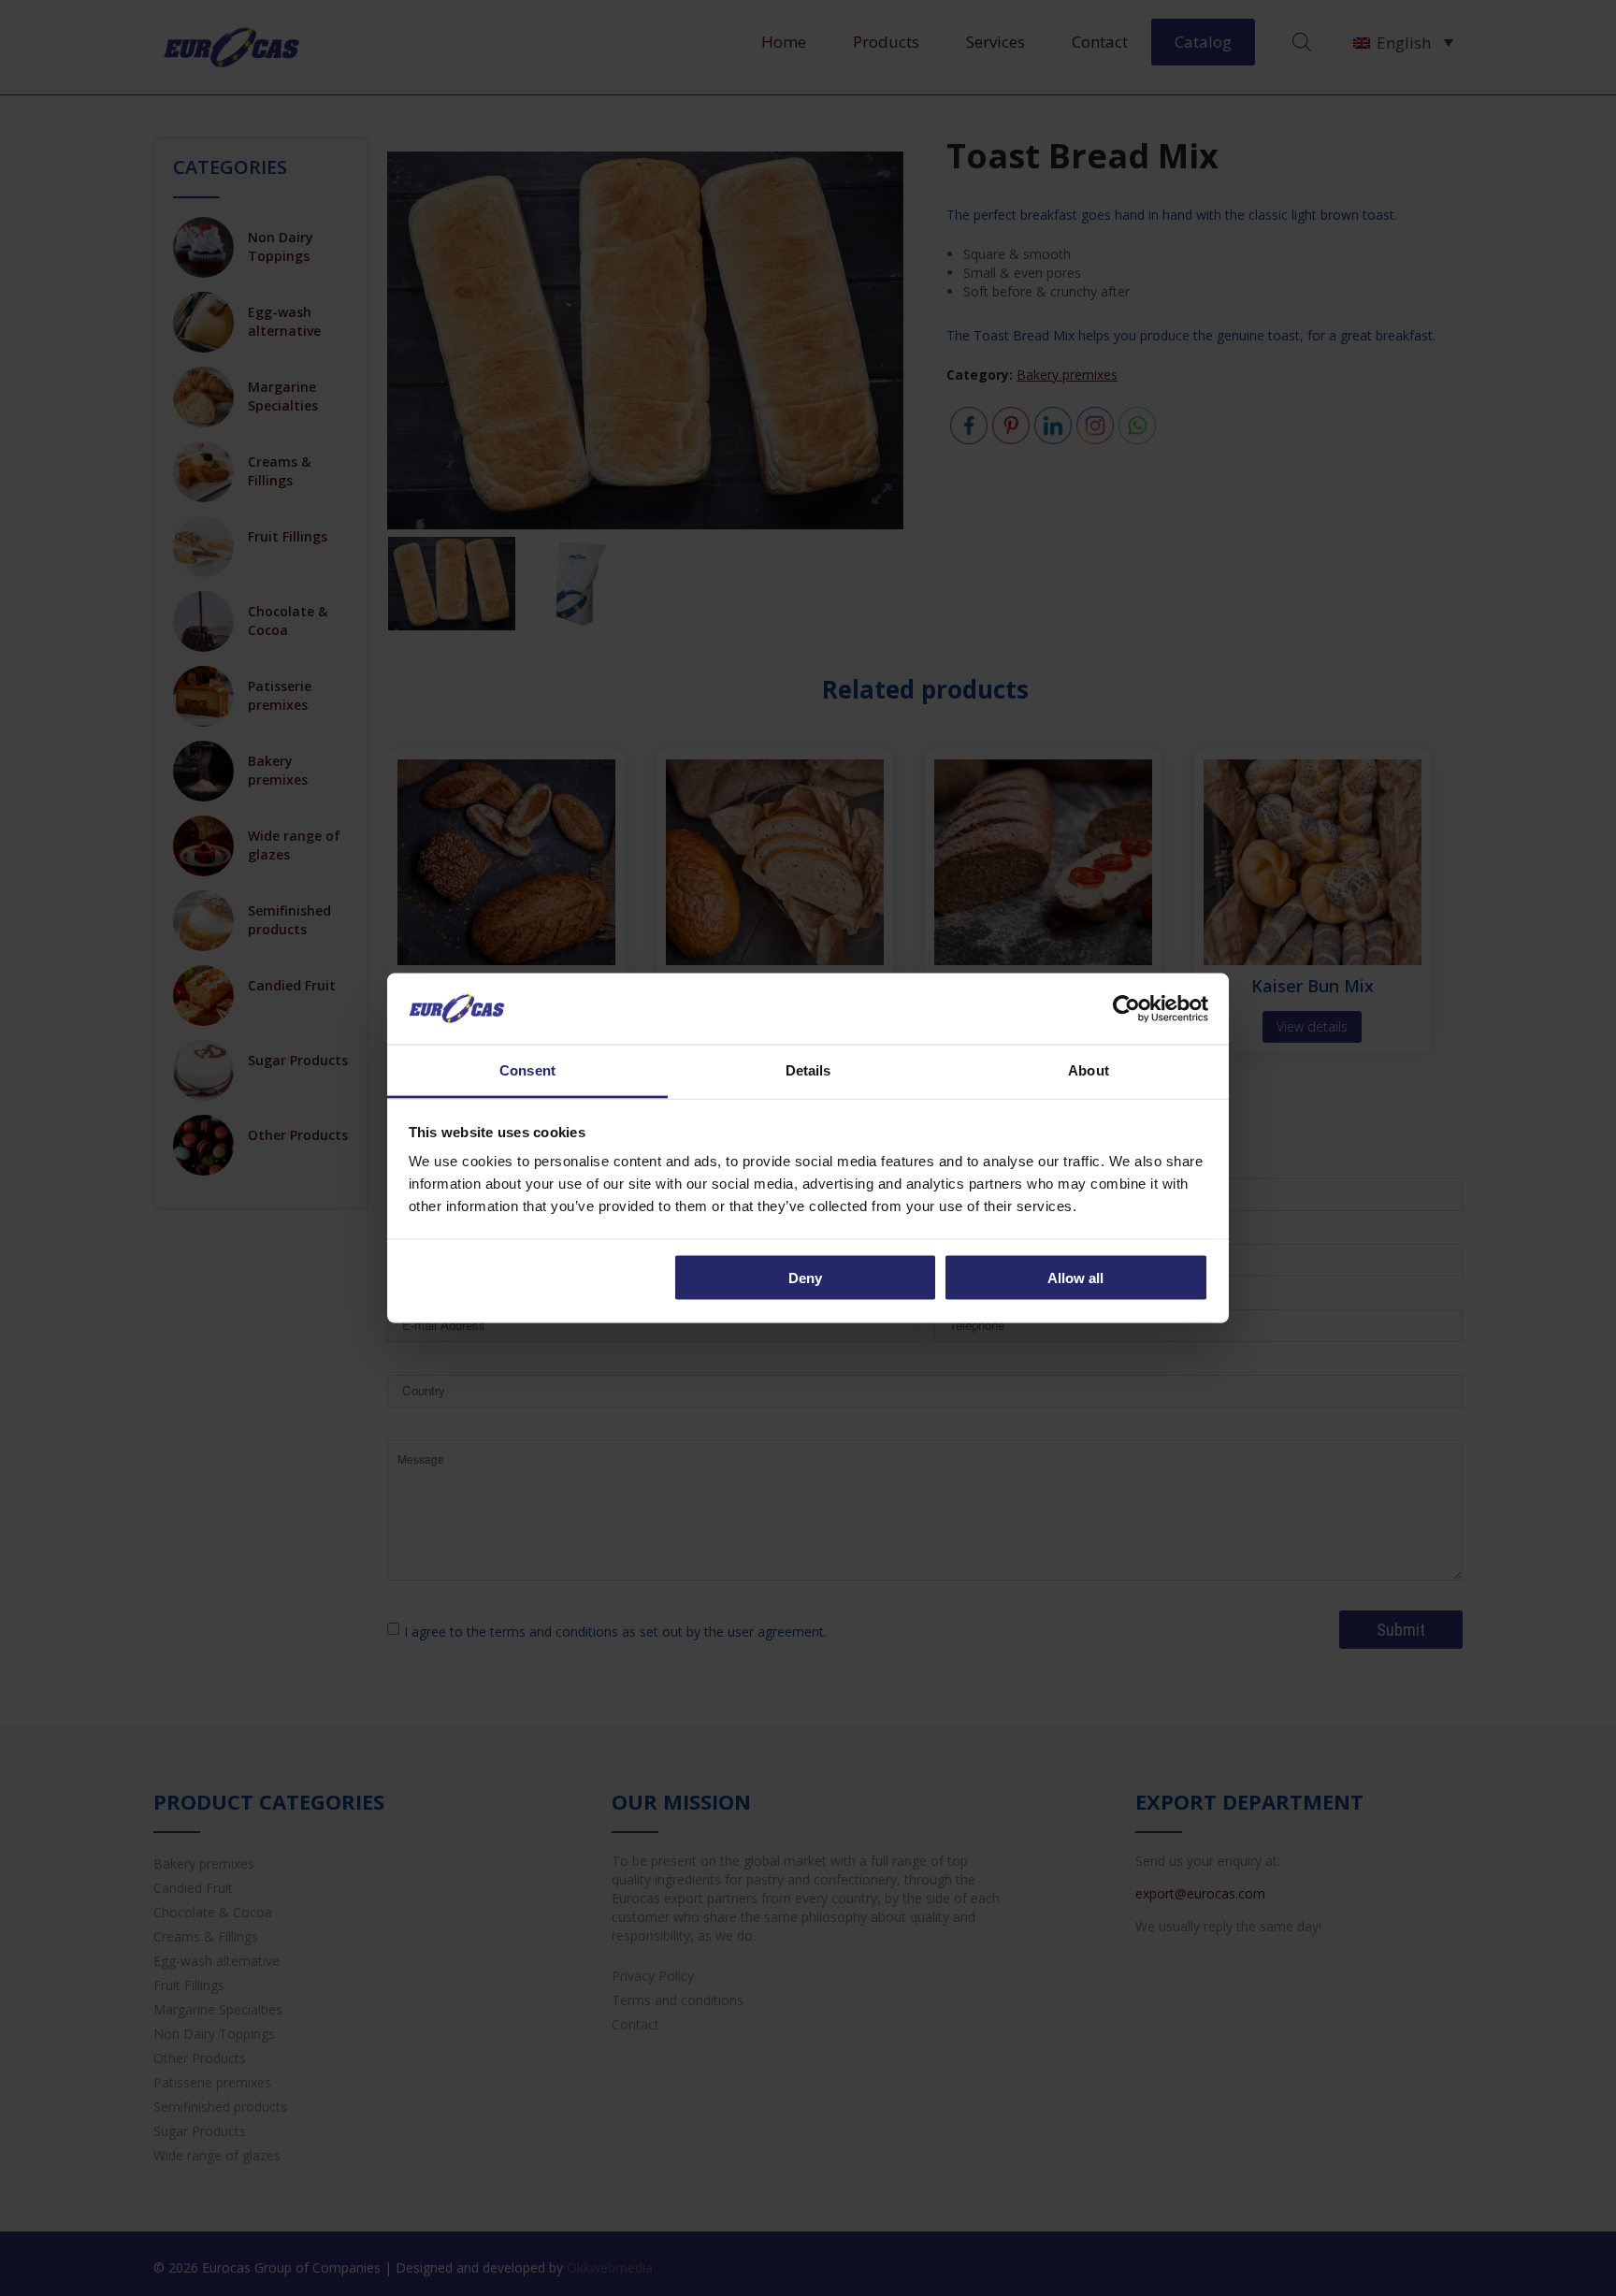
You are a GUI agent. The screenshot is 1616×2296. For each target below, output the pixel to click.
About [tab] (1089, 1070)
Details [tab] (808, 1070)
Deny (805, 1277)
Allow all (1075, 1277)
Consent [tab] (527, 1070)
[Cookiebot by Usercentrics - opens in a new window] (1126, 1008)
